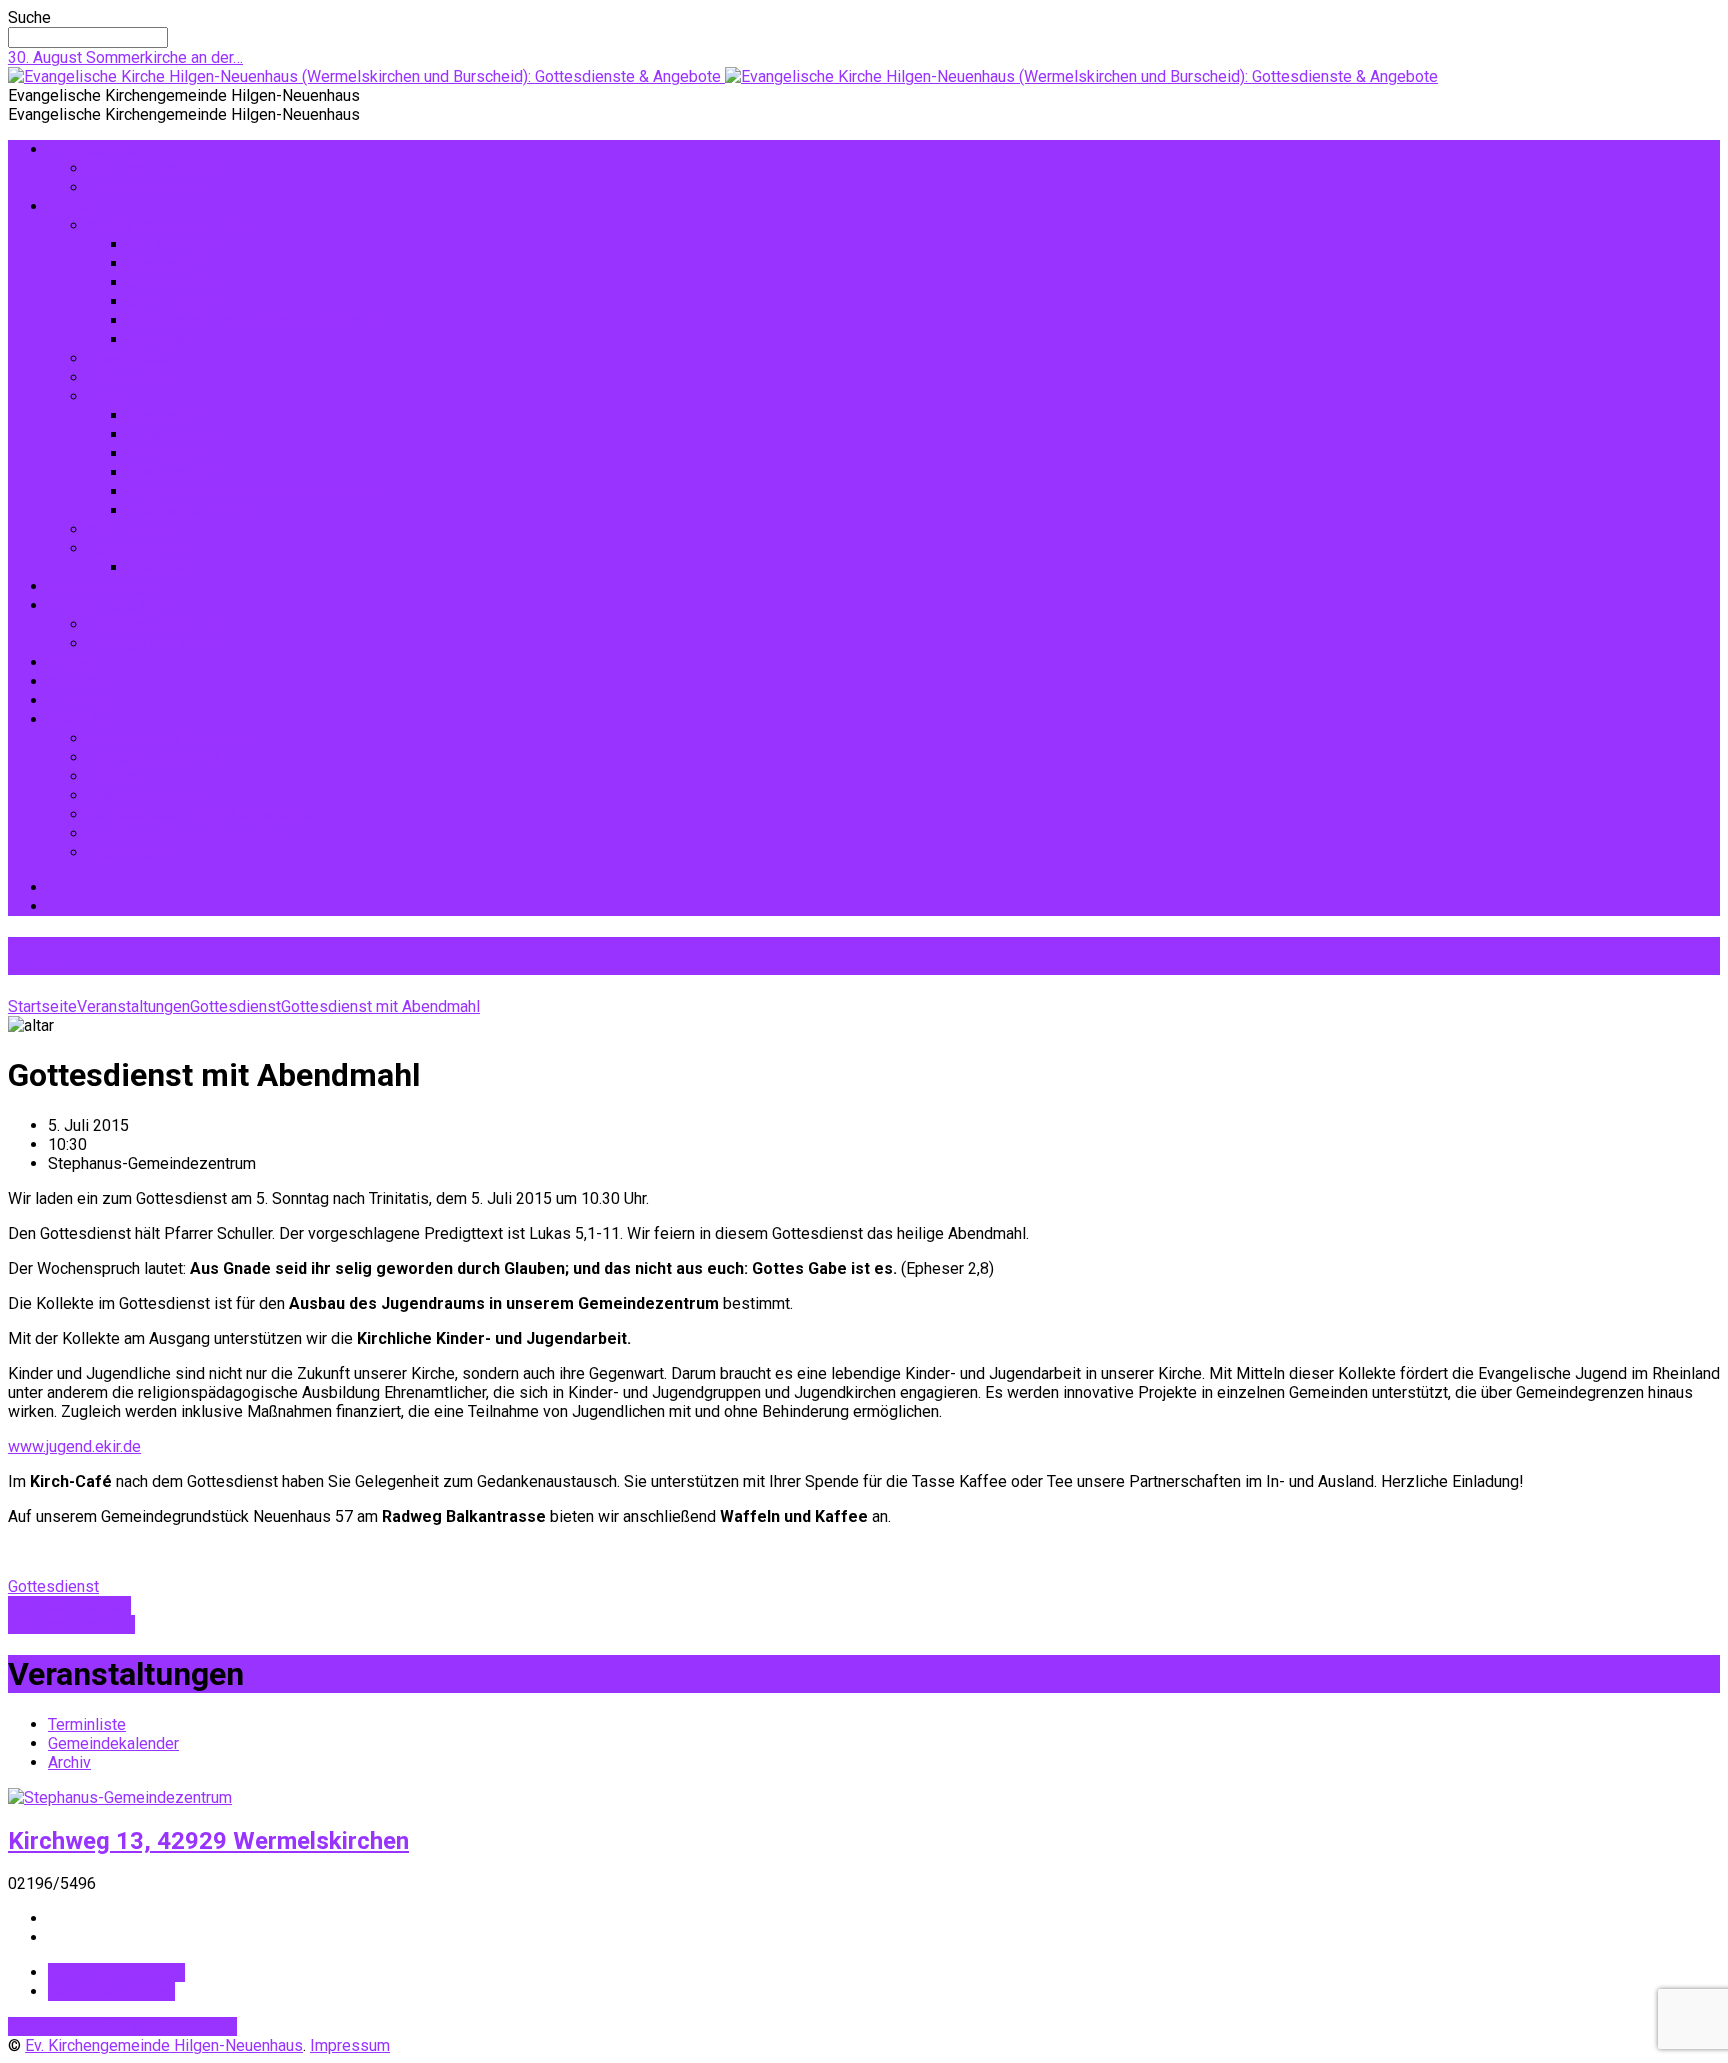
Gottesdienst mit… (71, 1624)
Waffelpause (133, 529)
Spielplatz (163, 339)
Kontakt (74, 662)
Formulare (83, 700)
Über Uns (80, 719)
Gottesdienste (98, 149)
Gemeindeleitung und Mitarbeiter (202, 814)
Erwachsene (130, 358)
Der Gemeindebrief (154, 624)
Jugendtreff (169, 282)
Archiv (69, 1762)
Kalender (79, 681)
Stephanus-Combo (193, 510)
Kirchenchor (169, 453)
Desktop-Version (70, 2026)
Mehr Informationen (116, 1972)
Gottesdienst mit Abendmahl (380, 1006)
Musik (109, 396)
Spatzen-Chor (176, 301)
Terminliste (87, 1724)
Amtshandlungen (146, 187)
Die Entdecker (177, 244)
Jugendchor (169, 263)
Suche (29, 17)
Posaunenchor (178, 434)
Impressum (128, 852)
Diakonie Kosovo (147, 795)
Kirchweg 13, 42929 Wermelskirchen (208, 1841)
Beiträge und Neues (117, 605)
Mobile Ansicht (184, 2026)
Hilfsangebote (138, 377)
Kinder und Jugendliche (169, 225)
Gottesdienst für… (69, 1605)
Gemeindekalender (113, 1743)
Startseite (42, 1006)
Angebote (82, 206)
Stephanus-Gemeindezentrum (192, 833)
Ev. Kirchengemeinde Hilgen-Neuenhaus (164, 2045)
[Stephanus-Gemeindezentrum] (120, 1797)
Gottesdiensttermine (160, 168)
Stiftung (115, 776)
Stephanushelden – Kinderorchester (253, 320)
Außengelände (138, 548)
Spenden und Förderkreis (176, 738)
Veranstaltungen (104, 586)
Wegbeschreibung (111, 1991)
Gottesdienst (235, 1006)
